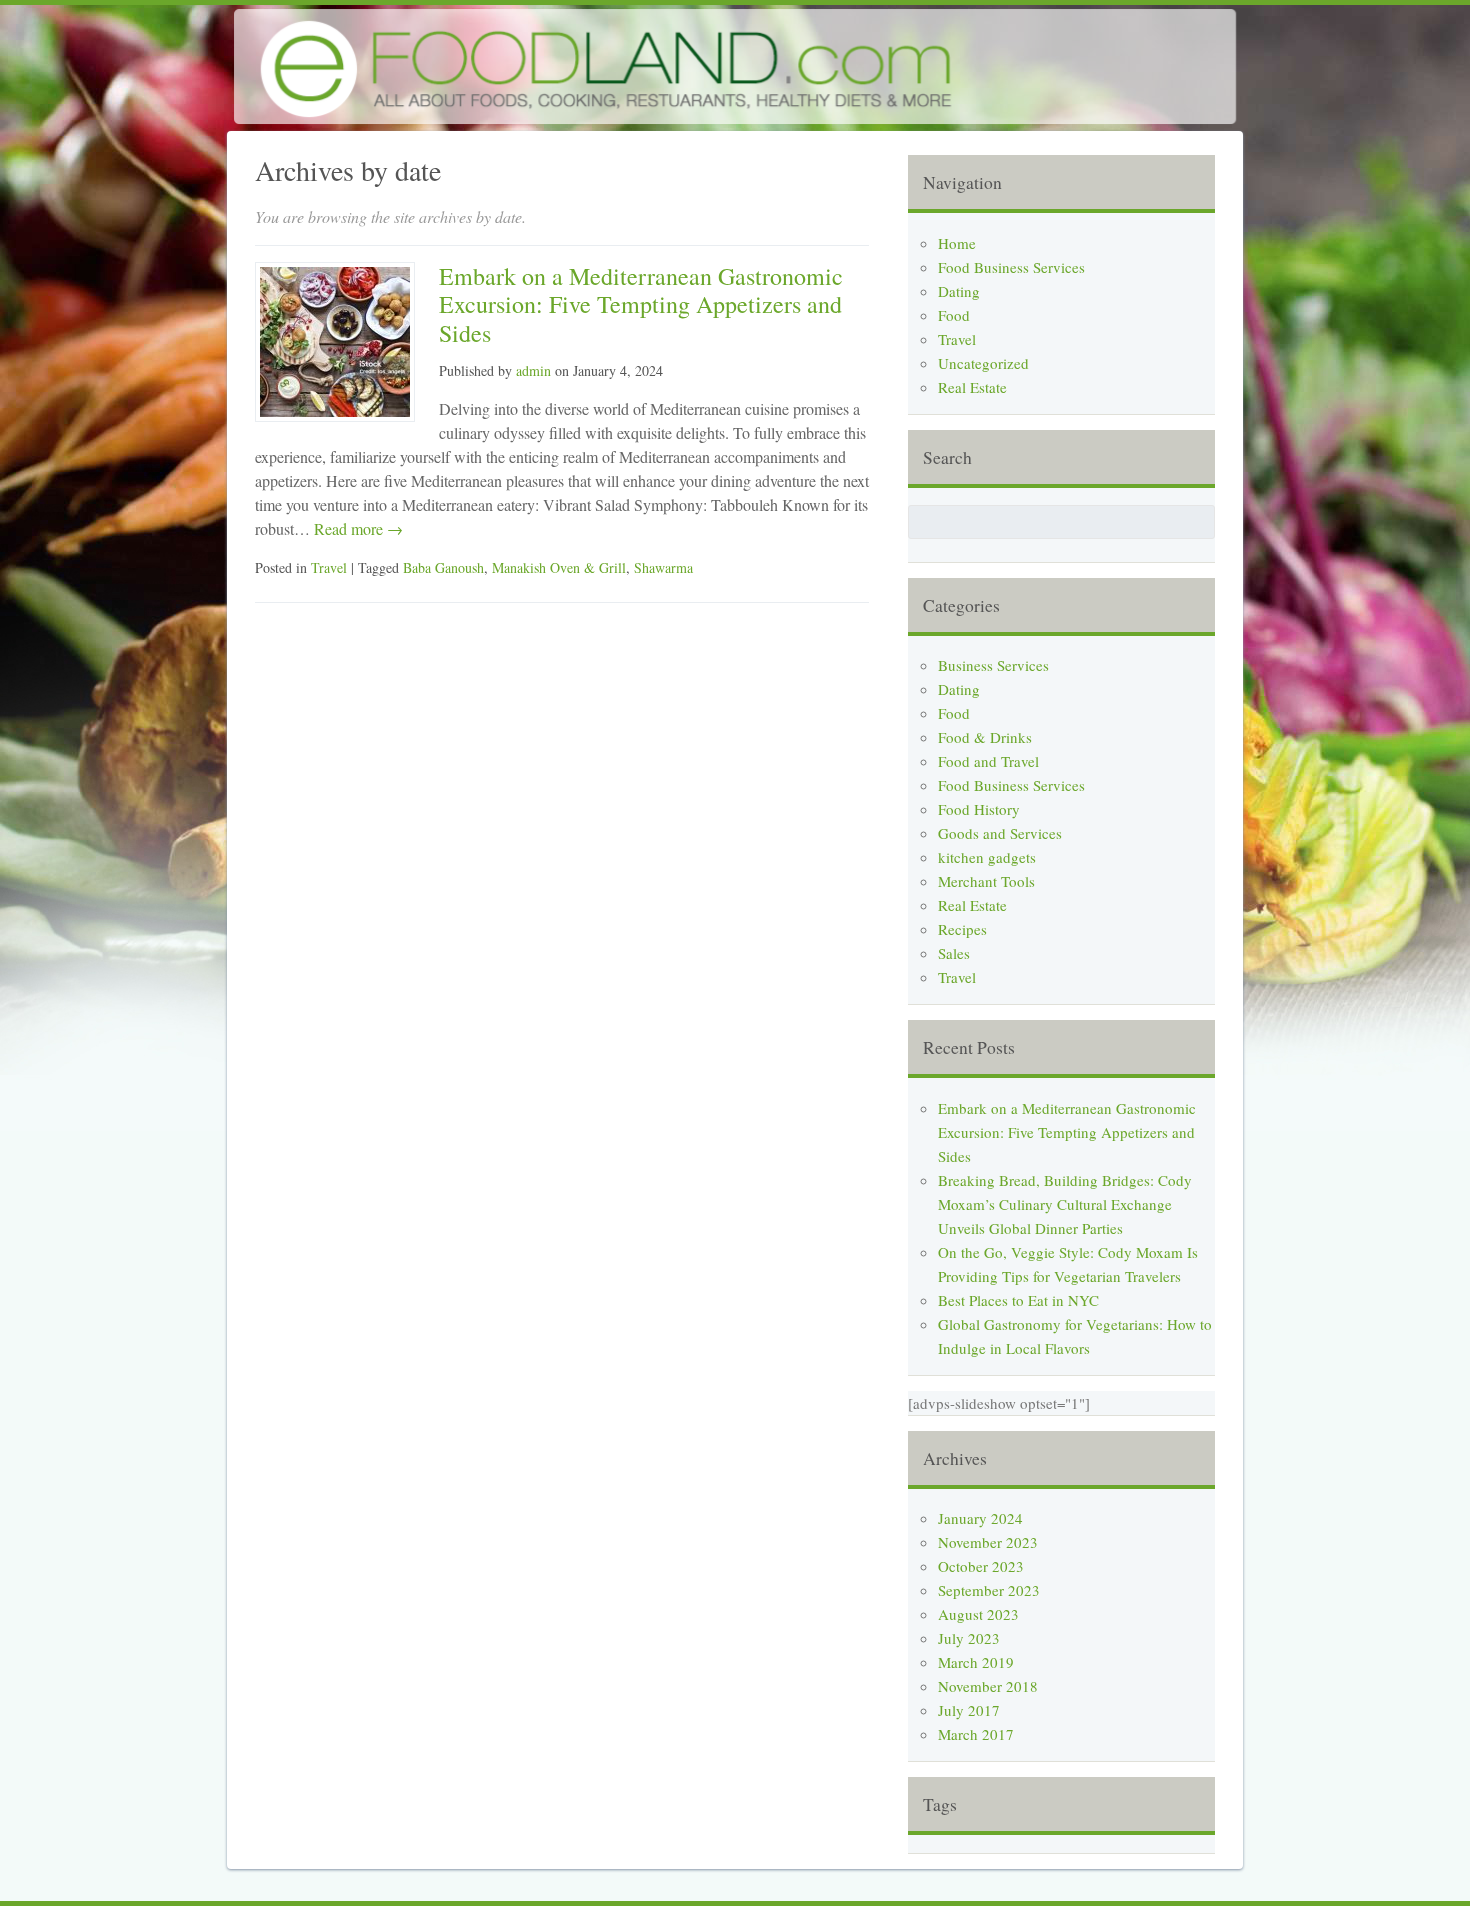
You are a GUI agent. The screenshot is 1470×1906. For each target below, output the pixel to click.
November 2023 (988, 1542)
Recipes (962, 929)
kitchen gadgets (987, 857)
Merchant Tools (986, 881)
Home (957, 243)
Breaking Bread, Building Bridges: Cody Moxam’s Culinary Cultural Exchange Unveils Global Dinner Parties (1065, 1204)
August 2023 (978, 1614)
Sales (954, 953)
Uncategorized (983, 363)
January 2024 (980, 1518)
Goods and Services (1000, 833)
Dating (959, 291)
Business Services (993, 665)
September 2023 (989, 1590)
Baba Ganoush (443, 567)
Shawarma (663, 567)
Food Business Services (1011, 267)
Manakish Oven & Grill (559, 567)
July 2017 (969, 1710)
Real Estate (972, 387)
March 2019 (976, 1662)
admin (533, 370)
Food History (979, 809)
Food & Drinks (985, 737)
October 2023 (981, 1566)
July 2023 (969, 1638)
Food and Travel (988, 761)
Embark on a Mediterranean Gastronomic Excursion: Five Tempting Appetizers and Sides (641, 305)
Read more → (356, 528)
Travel (329, 567)
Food (954, 315)
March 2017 (976, 1734)
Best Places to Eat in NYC (1018, 1300)
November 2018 (988, 1686)
